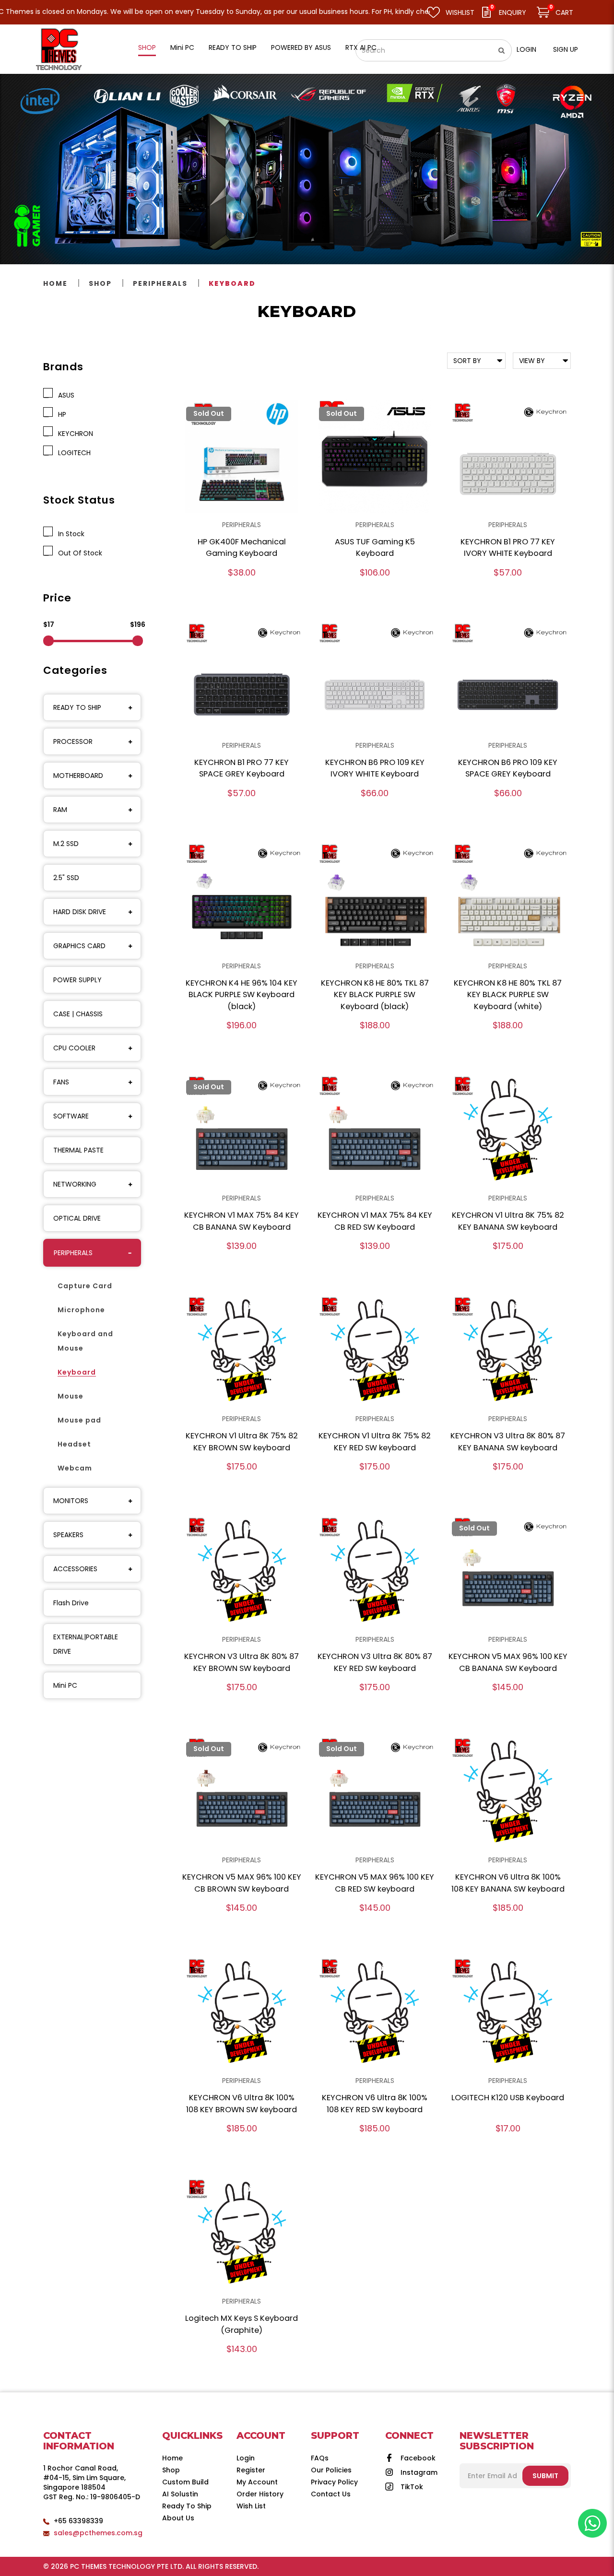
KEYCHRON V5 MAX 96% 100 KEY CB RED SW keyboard (375, 1883)
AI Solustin (180, 2494)
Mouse (71, 1396)
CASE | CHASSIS (78, 1014)
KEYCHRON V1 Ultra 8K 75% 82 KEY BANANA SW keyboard (508, 1221)
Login (526, 49)
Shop (100, 283)
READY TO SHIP (77, 707)
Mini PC (65, 1685)
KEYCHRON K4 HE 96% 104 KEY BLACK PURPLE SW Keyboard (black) (242, 995)
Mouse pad (79, 1420)
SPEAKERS (68, 1535)
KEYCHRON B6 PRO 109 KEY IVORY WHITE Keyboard (375, 768)
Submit (545, 2476)
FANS (61, 1082)
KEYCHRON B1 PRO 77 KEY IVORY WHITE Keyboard (508, 548)
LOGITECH (72, 453)
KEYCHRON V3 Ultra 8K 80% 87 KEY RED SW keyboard (375, 1662)
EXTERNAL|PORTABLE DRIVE (86, 1644)
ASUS (64, 395)
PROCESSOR (73, 741)
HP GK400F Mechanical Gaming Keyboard (242, 548)
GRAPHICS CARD (79, 946)
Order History (260, 2494)
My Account (257, 2482)
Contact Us (331, 2494)
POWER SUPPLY (77, 980)
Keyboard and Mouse (85, 1341)
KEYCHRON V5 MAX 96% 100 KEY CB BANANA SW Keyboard (508, 1662)
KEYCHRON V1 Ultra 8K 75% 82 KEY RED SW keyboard (375, 1442)
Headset (74, 1444)
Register (251, 2470)
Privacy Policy (334, 2482)
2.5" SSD (66, 878)
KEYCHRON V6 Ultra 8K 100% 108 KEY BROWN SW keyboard (242, 2104)
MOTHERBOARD (78, 776)
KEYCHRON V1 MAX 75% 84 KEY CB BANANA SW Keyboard (242, 1221)
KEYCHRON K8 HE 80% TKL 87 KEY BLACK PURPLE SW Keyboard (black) (375, 995)
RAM (60, 810)
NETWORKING (75, 1184)
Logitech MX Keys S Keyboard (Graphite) (242, 2324)
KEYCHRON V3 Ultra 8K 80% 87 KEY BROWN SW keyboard (242, 1662)
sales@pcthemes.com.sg (98, 2533)
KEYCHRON (74, 434)
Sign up (566, 49)
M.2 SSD (66, 844)
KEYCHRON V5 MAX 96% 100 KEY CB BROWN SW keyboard (242, 1883)
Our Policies (331, 2470)
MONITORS (71, 1501)
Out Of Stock (78, 553)
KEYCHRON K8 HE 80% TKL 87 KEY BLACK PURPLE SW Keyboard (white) (508, 995)
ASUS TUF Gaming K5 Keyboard (375, 548)
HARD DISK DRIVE (80, 912)
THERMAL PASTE (78, 1150)
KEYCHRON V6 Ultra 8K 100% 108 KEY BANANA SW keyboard (508, 1883)
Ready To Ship (187, 2506)
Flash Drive (71, 1603)
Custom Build (185, 2482)
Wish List (251, 2506)
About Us (178, 2518)
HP (60, 414)
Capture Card (85, 1286)
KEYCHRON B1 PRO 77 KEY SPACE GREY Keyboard (242, 768)
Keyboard (232, 283)
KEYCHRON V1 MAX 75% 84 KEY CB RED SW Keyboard (375, 1221)
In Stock (69, 534)
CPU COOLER (74, 1048)
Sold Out (209, 413)
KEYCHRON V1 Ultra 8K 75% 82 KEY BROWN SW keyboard (242, 1442)
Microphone (81, 1310)
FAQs (320, 2458)
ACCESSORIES (75, 1569)
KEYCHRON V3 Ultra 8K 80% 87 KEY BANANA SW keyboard (508, 1442)
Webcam (75, 1468)
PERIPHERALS (160, 283)
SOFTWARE (71, 1116)
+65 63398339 (78, 2521)
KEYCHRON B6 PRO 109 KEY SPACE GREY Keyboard (508, 768)
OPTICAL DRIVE (77, 1218)
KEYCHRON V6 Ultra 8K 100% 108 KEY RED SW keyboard (375, 2104)
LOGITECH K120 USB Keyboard (508, 2098)
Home (55, 283)
